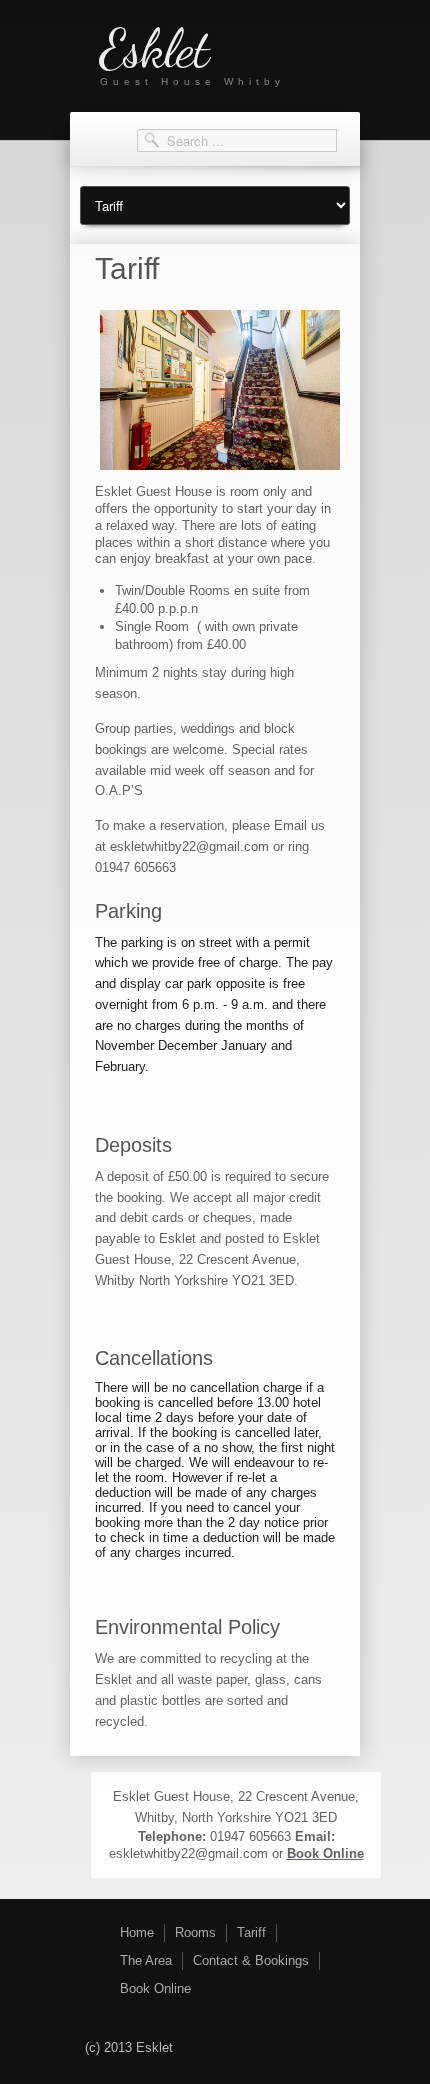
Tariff (251, 1932)
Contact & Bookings (251, 1960)
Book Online (325, 1853)
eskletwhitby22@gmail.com (189, 846)
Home (137, 1932)
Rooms (195, 1932)
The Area (146, 1960)
